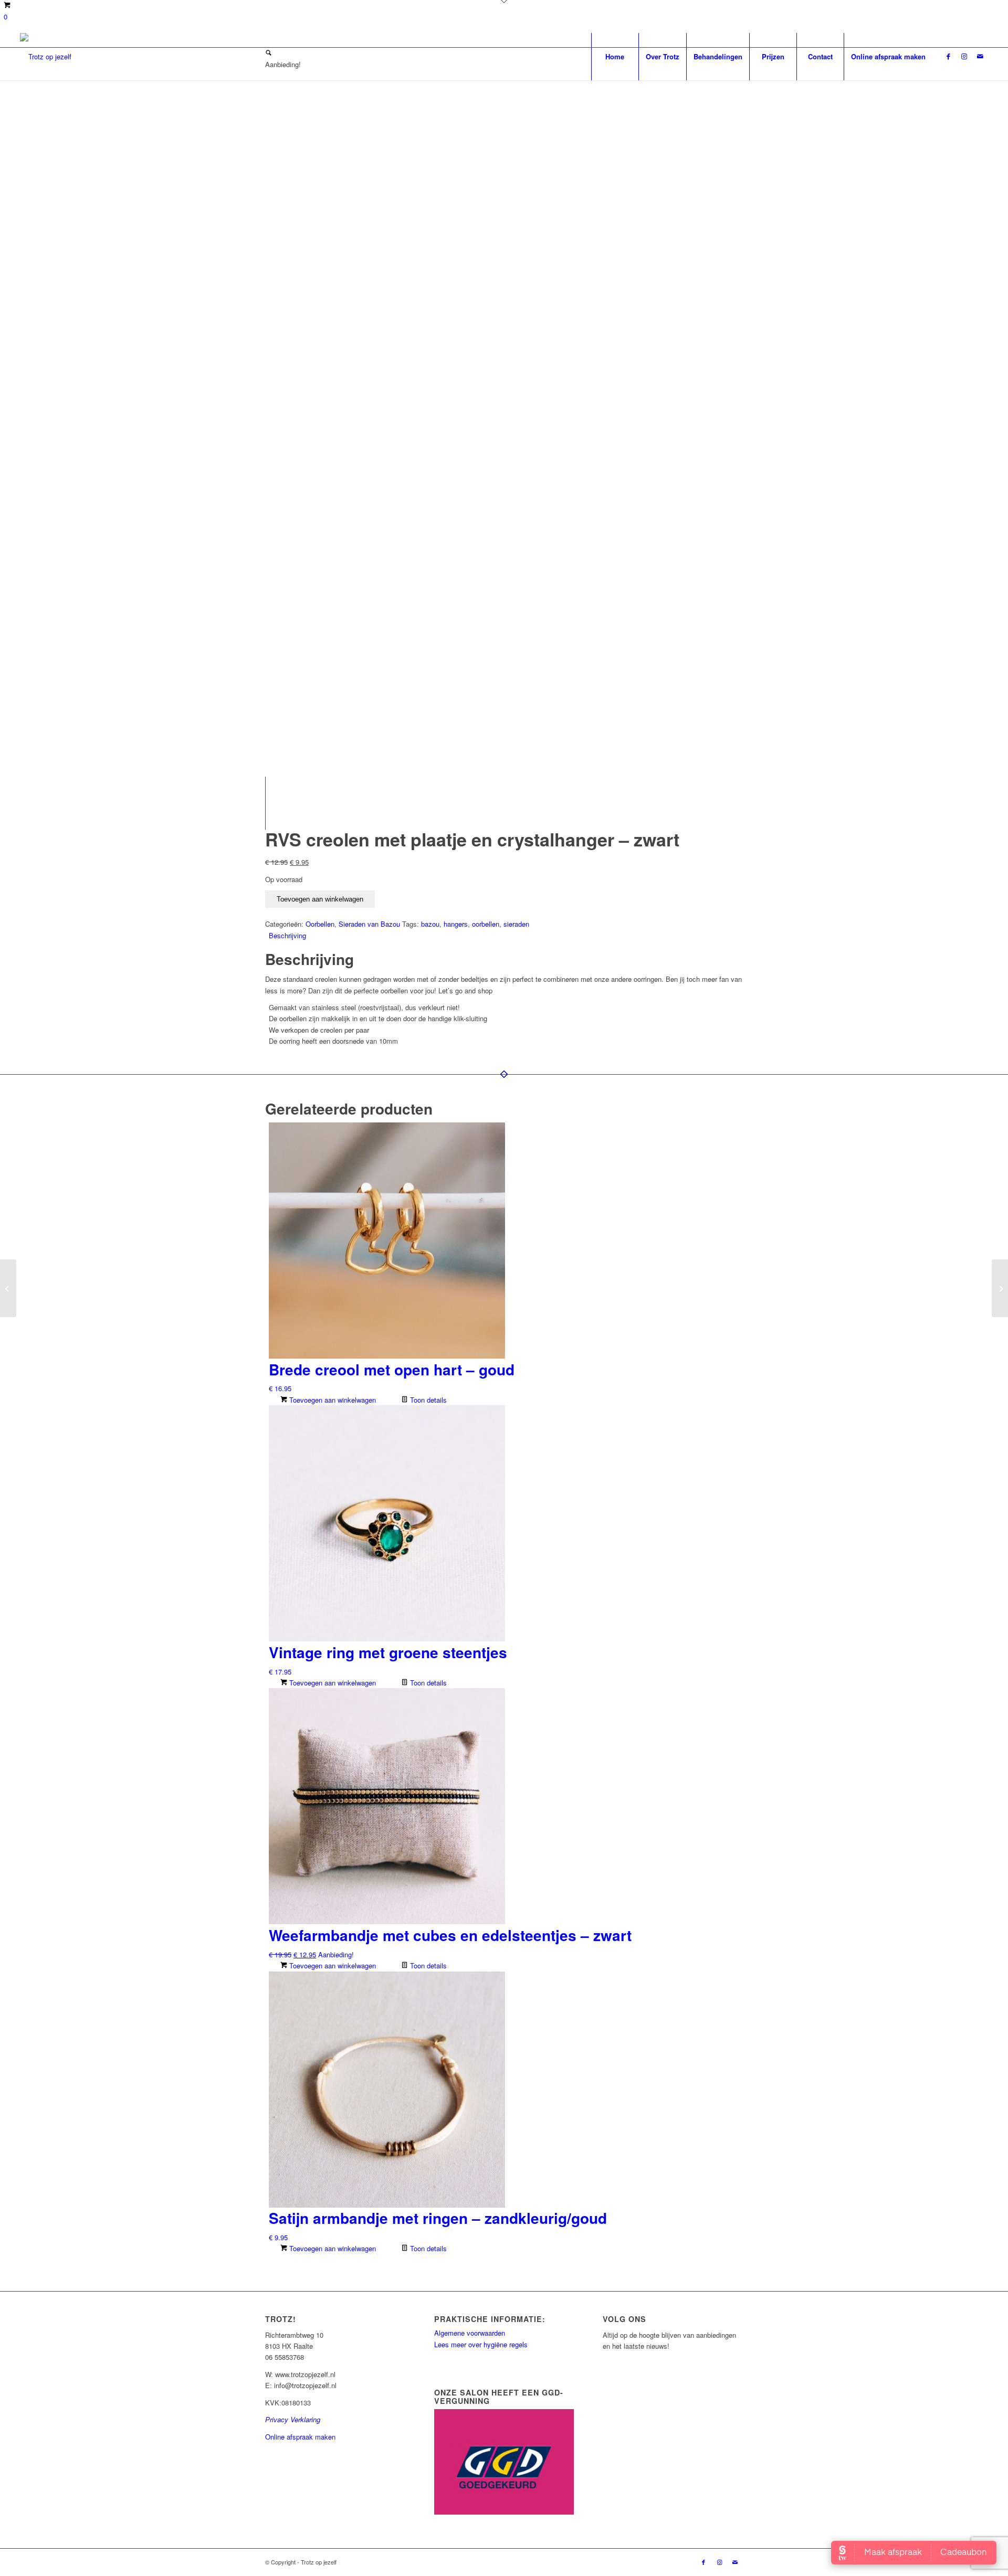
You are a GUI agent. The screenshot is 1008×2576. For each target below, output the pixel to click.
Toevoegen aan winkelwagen (320, 899)
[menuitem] (615, 57)
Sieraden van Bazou (369, 924)
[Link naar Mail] (980, 56)
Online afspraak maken (300, 2437)
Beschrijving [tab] (287, 935)
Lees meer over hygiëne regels (482, 2344)
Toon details (427, 1400)
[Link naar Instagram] (964, 56)
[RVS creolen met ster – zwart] (1000, 1288)
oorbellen (486, 924)
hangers (456, 924)
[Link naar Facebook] (949, 56)
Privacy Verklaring (293, 2419)
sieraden (516, 924)
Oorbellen (320, 924)
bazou (430, 924)
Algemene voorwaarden (470, 2333)
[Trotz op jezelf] (46, 57)
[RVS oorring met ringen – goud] (8, 1288)
